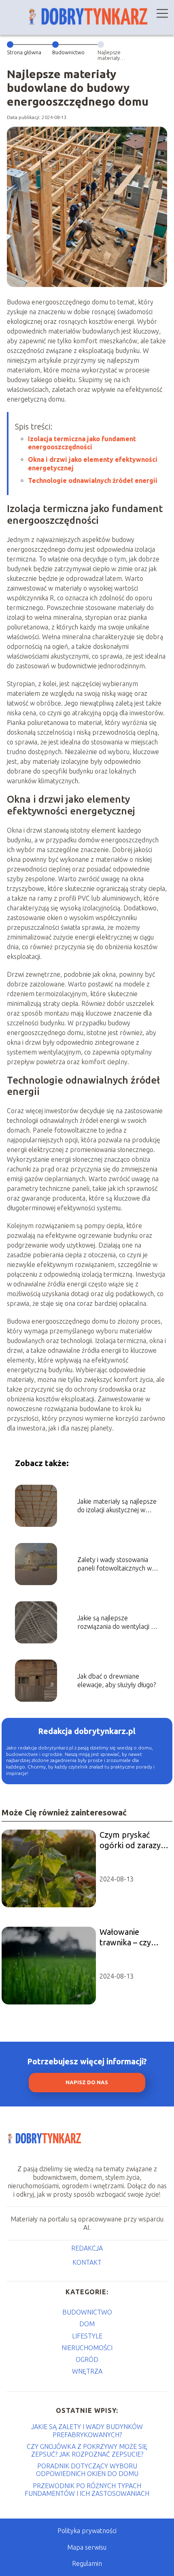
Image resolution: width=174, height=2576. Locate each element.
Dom (87, 2324)
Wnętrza (87, 2371)
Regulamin (87, 2563)
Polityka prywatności (87, 2531)
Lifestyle (87, 2336)
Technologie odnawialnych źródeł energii (93, 480)
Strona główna (24, 52)
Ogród (87, 2359)
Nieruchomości (87, 2348)
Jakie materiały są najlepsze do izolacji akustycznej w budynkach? (117, 1506)
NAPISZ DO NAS (87, 2082)
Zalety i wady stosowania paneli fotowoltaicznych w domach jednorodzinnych (115, 1564)
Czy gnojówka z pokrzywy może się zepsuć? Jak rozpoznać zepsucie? (87, 2450)
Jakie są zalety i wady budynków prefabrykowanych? (87, 2430)
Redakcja (87, 2248)
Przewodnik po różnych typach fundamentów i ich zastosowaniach (87, 2490)
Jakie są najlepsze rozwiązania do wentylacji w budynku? (117, 1623)
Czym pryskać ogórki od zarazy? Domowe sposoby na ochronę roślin (133, 1840)
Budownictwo (68, 52)
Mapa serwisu (87, 2547)
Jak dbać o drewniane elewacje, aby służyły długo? (117, 1680)
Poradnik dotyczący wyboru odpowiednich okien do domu (87, 2470)
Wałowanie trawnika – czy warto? (125, 1937)
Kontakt (87, 2262)
